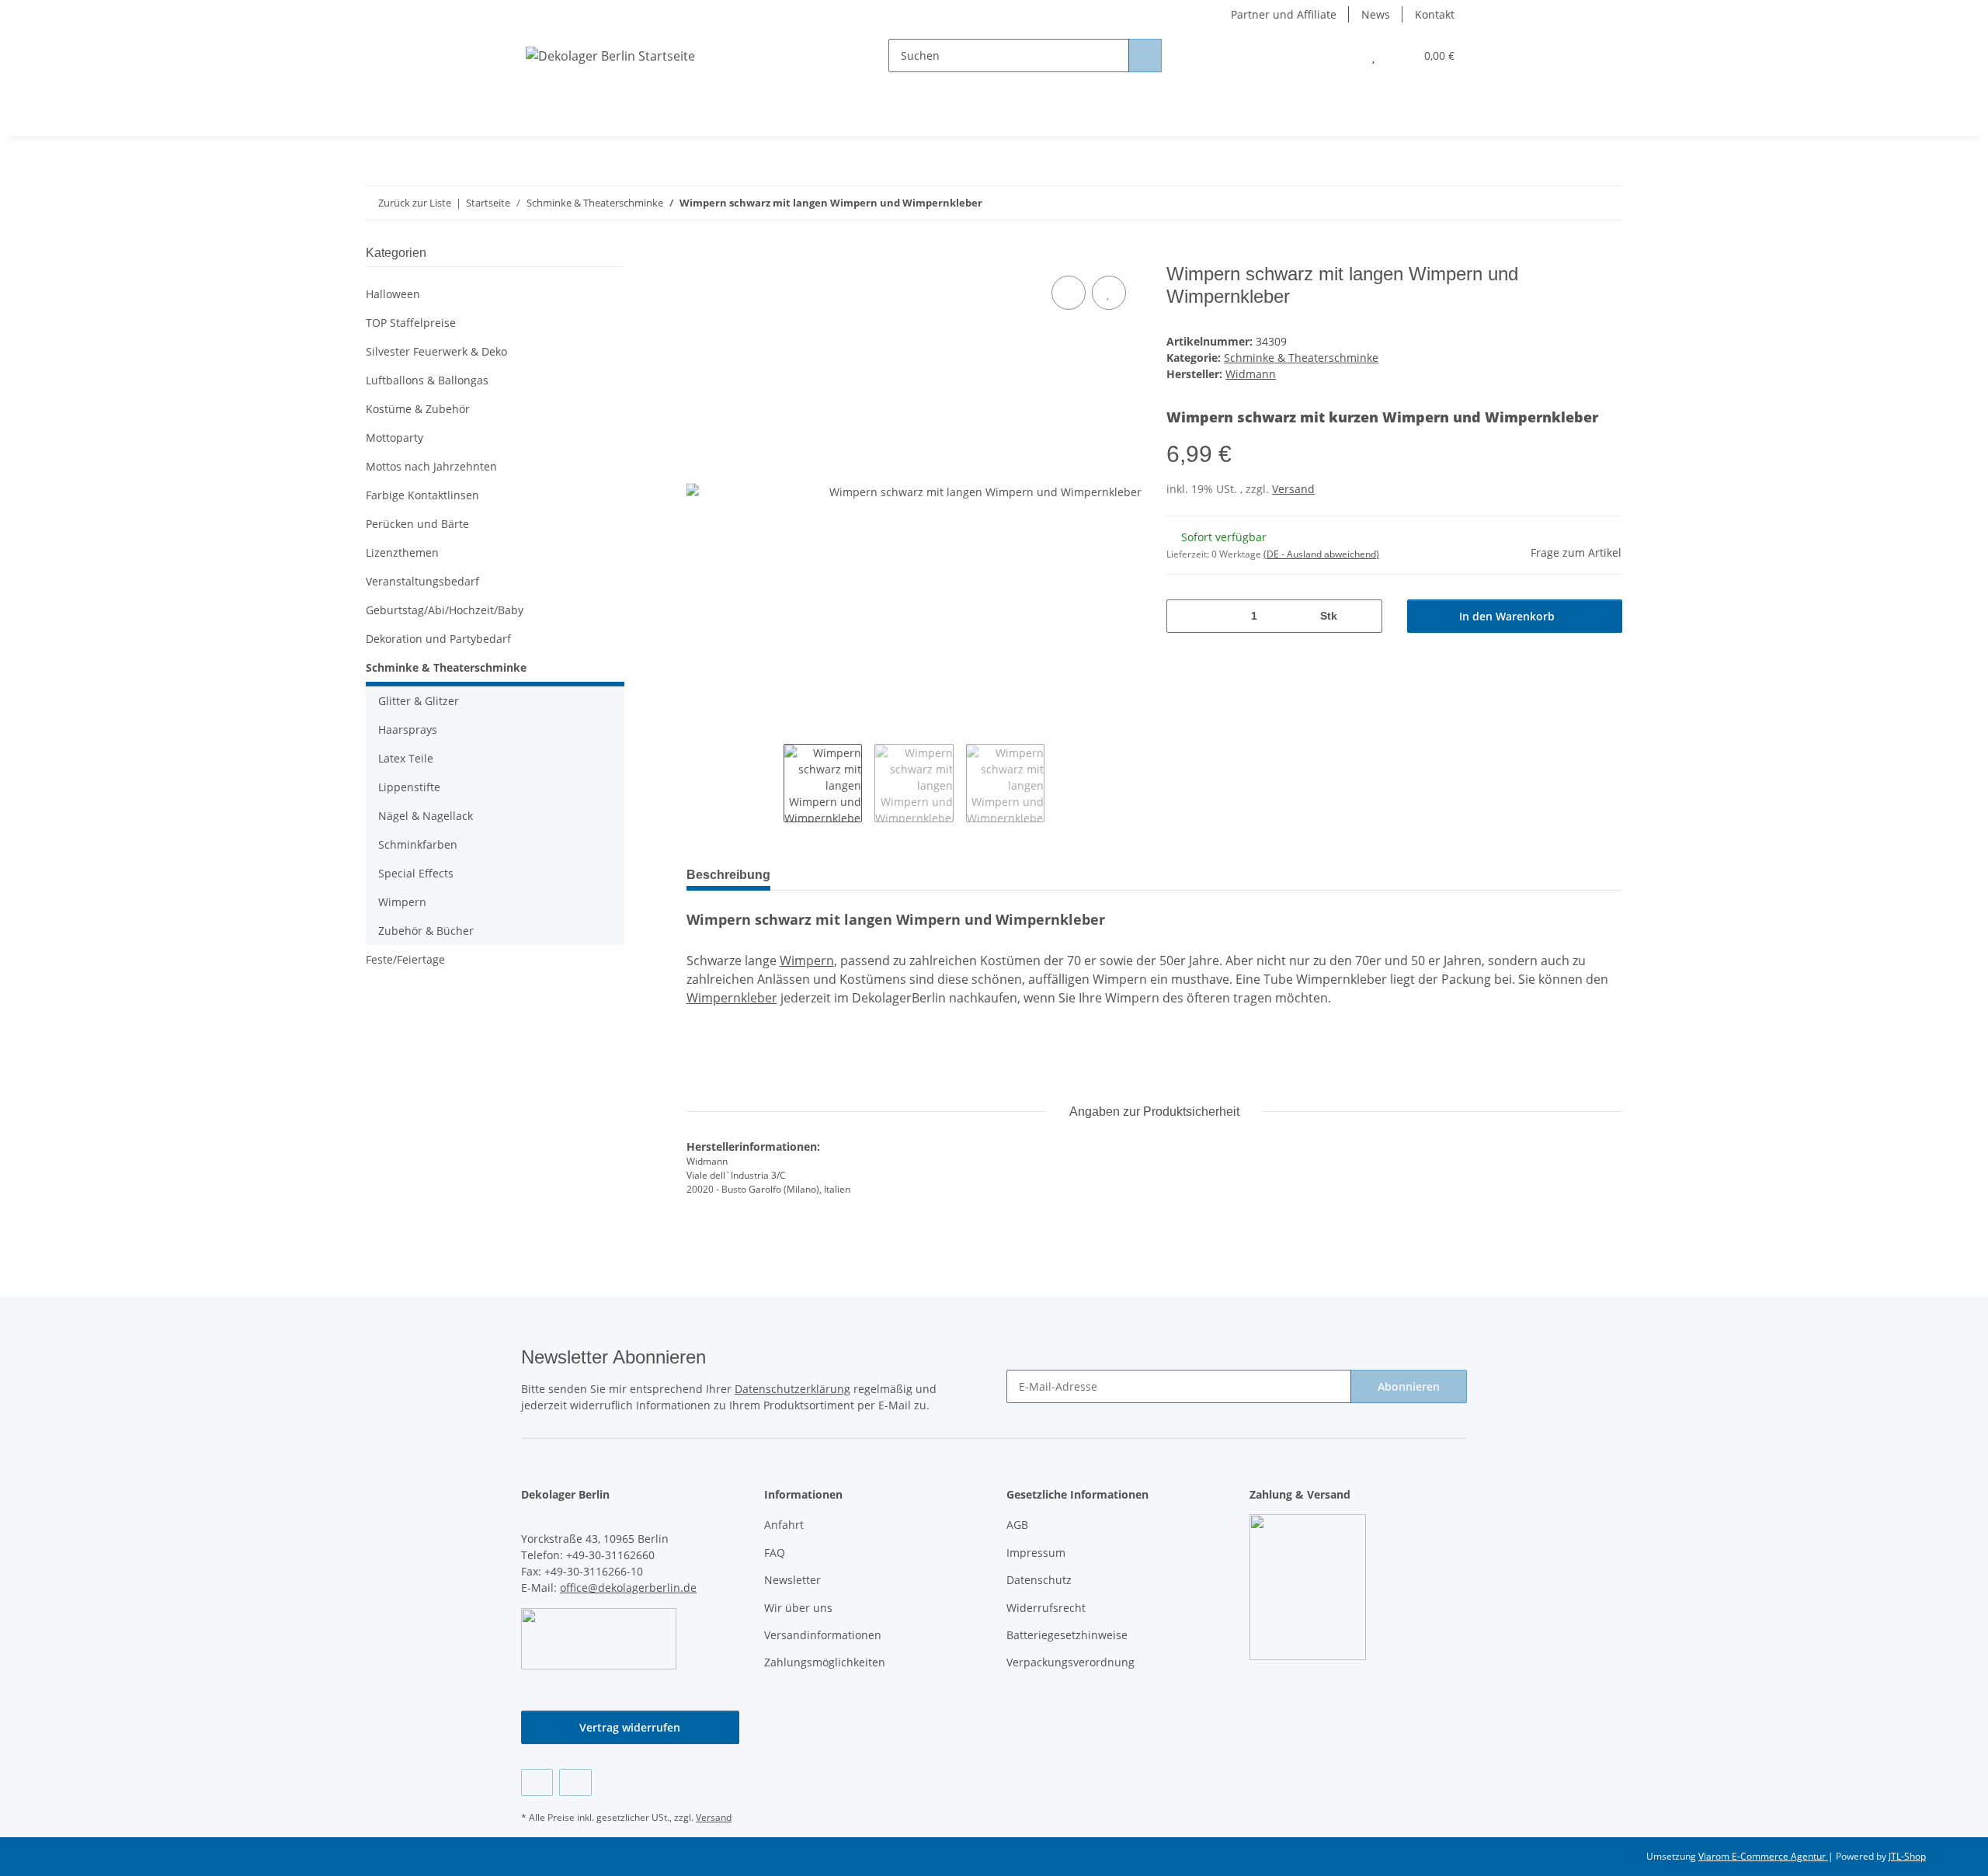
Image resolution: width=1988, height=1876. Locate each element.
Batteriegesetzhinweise (1067, 1635)
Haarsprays (408, 730)
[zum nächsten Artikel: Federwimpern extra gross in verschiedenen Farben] (1606, 203)
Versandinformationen (823, 1635)
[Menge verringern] (1184, 616)
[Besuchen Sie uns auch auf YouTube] (575, 1782)
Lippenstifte (409, 787)
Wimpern (807, 961)
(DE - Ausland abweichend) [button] (1321, 554)
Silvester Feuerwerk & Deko (436, 351)
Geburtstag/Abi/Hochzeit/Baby (445, 610)
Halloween (393, 294)
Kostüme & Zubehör (418, 409)
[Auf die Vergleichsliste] (1069, 293)
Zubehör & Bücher (426, 931)
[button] (1342, 56)
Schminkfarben (418, 844)
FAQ (775, 1553)
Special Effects (416, 873)
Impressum (1036, 1553)
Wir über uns (798, 1608)
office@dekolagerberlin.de (628, 1588)
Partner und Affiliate (1284, 14)
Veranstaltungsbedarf (422, 581)
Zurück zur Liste (415, 203)
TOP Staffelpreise (411, 323)
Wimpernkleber (732, 998)
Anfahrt (784, 1525)
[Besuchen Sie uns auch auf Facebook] (537, 1782)
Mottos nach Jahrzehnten (431, 466)
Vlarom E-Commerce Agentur (1763, 1856)
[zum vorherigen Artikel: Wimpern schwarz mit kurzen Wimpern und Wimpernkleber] (1572, 203)
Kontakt (1435, 14)
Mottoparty (394, 438)
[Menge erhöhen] (1365, 616)
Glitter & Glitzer (419, 701)
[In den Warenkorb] (699, 255)
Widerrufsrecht (1046, 1608)
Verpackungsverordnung (1070, 1662)
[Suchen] (1145, 56)
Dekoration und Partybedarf (438, 639)
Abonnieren (1409, 1386)
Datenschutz (1039, 1580)
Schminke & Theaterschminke (1301, 358)
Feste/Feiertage (405, 959)
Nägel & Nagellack (426, 816)
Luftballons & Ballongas (427, 380)
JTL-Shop (1907, 1856)
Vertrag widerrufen (630, 1727)
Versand (1293, 489)
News (1376, 14)
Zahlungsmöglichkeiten (825, 1662)
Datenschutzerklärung (792, 1389)
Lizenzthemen (402, 552)
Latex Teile (406, 758)
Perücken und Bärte (417, 524)
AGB (1017, 1525)
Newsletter (792, 1580)
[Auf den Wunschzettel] (1109, 293)
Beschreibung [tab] (728, 875)
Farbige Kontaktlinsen (422, 495)
